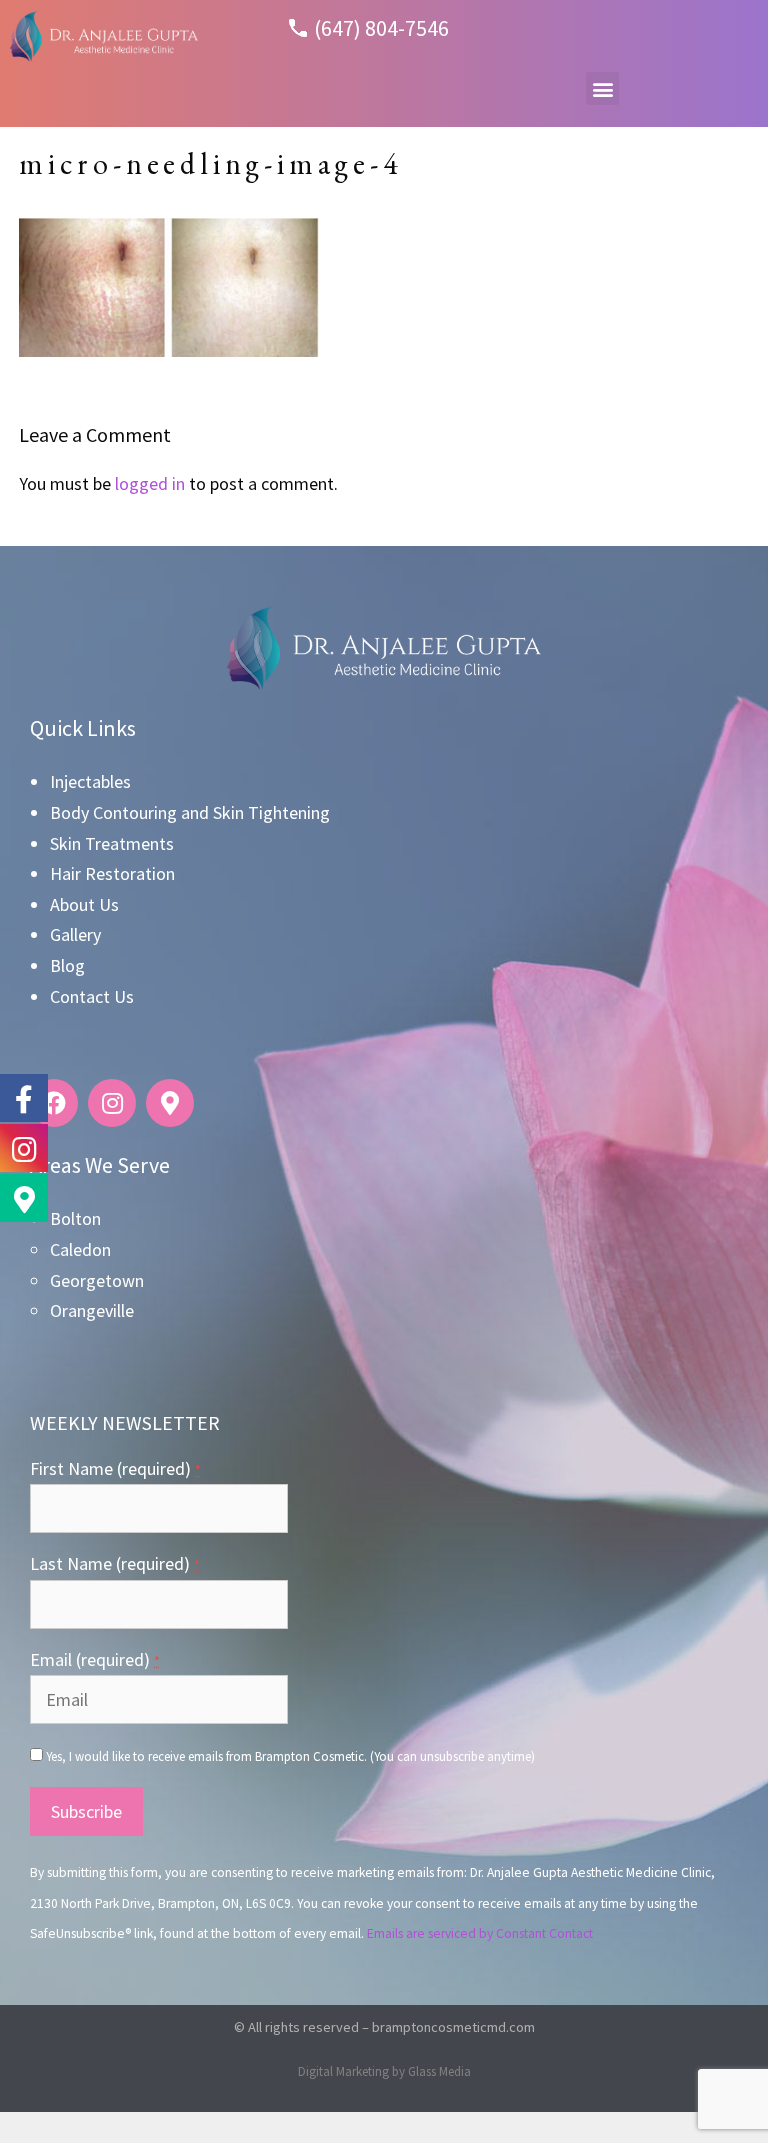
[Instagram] (112, 1103)
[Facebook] (54, 1103)
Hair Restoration (112, 873)
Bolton (75, 1218)
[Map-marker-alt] (170, 1103)
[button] (602, 88)
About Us (84, 904)
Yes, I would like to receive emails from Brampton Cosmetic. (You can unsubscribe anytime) (289, 1756)
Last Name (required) (115, 1563)
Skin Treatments (112, 843)
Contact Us (92, 996)
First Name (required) (115, 1468)
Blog (67, 965)
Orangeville (92, 1310)
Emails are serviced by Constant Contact (480, 1933)
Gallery (75, 934)
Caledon (80, 1249)
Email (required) (95, 1659)
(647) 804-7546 (381, 28)
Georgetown (97, 1280)
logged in (150, 483)
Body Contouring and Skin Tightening (190, 812)
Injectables (90, 781)
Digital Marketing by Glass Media (384, 2071)
